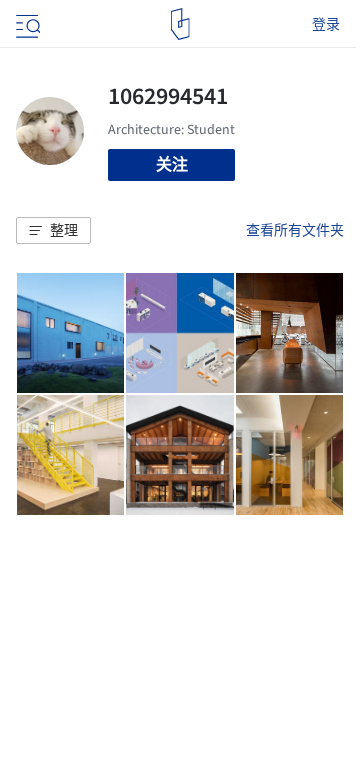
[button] (53, 231)
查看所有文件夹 (295, 230)
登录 (326, 24)
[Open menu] (26, 24)
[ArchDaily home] (180, 24)
